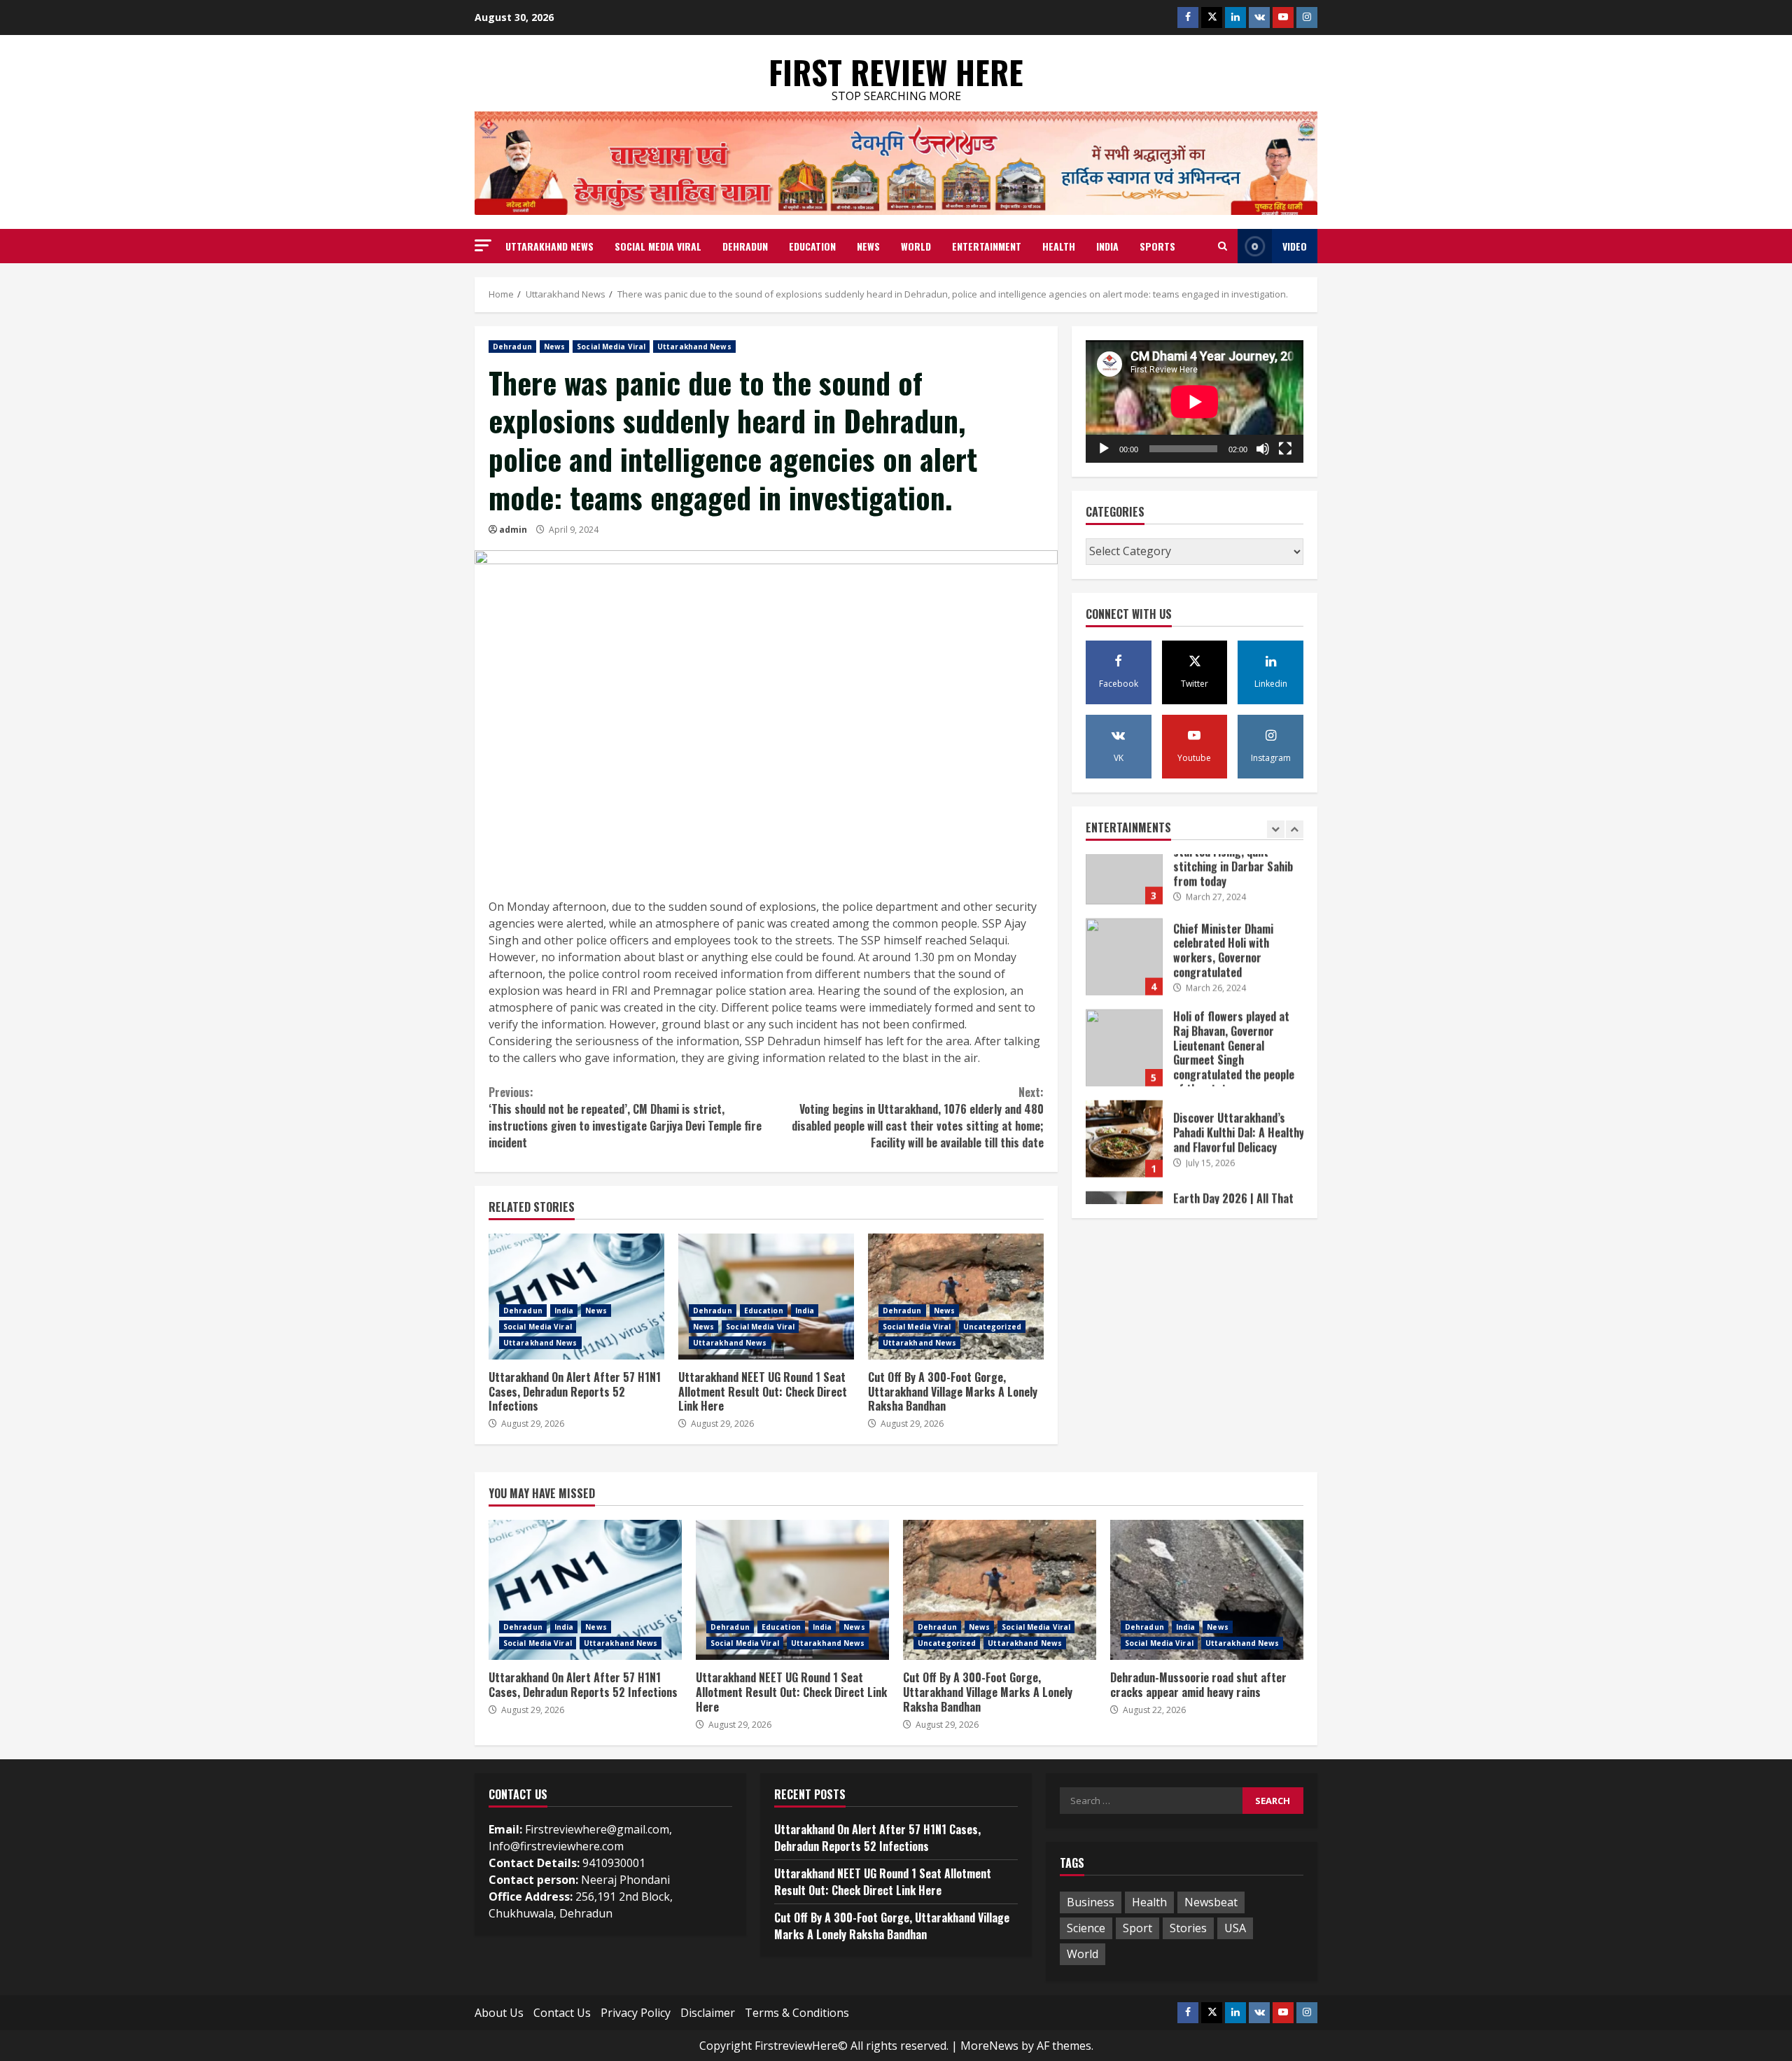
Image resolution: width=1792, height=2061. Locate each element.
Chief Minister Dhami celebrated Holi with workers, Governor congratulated (1124, 893)
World (916, 246)
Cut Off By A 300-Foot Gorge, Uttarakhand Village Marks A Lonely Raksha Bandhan (956, 1297)
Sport (1137, 1928)
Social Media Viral (658, 246)
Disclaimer (708, 2013)
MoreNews (989, 2046)
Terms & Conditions (797, 2013)
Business (1091, 1902)
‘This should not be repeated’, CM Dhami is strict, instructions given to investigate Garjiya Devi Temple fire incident (625, 1117)
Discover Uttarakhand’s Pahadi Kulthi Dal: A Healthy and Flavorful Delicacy (1124, 1075)
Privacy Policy (636, 2013)
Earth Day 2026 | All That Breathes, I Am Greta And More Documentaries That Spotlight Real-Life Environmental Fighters (1124, 1166)
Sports (1157, 246)
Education (812, 246)
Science (1086, 1928)
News (868, 246)
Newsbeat (1211, 1902)
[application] (1195, 401)
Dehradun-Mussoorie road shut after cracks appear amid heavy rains (1207, 1590)
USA (1235, 1928)
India (1107, 246)
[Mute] (1263, 449)
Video (1295, 246)
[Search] (1223, 246)
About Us (499, 2013)
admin (513, 530)
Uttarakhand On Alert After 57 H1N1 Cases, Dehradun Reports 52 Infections (576, 1297)
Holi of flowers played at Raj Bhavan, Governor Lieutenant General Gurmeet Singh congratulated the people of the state (1124, 984)
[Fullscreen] (1285, 449)
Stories (1188, 1928)
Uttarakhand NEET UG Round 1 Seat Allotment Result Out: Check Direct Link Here (766, 1297)
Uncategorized (992, 1327)
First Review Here (896, 72)
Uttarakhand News (549, 246)
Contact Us (562, 2013)
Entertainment (987, 246)
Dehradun (745, 246)
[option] (1195, 900)
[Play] (1104, 449)
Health (1059, 246)
